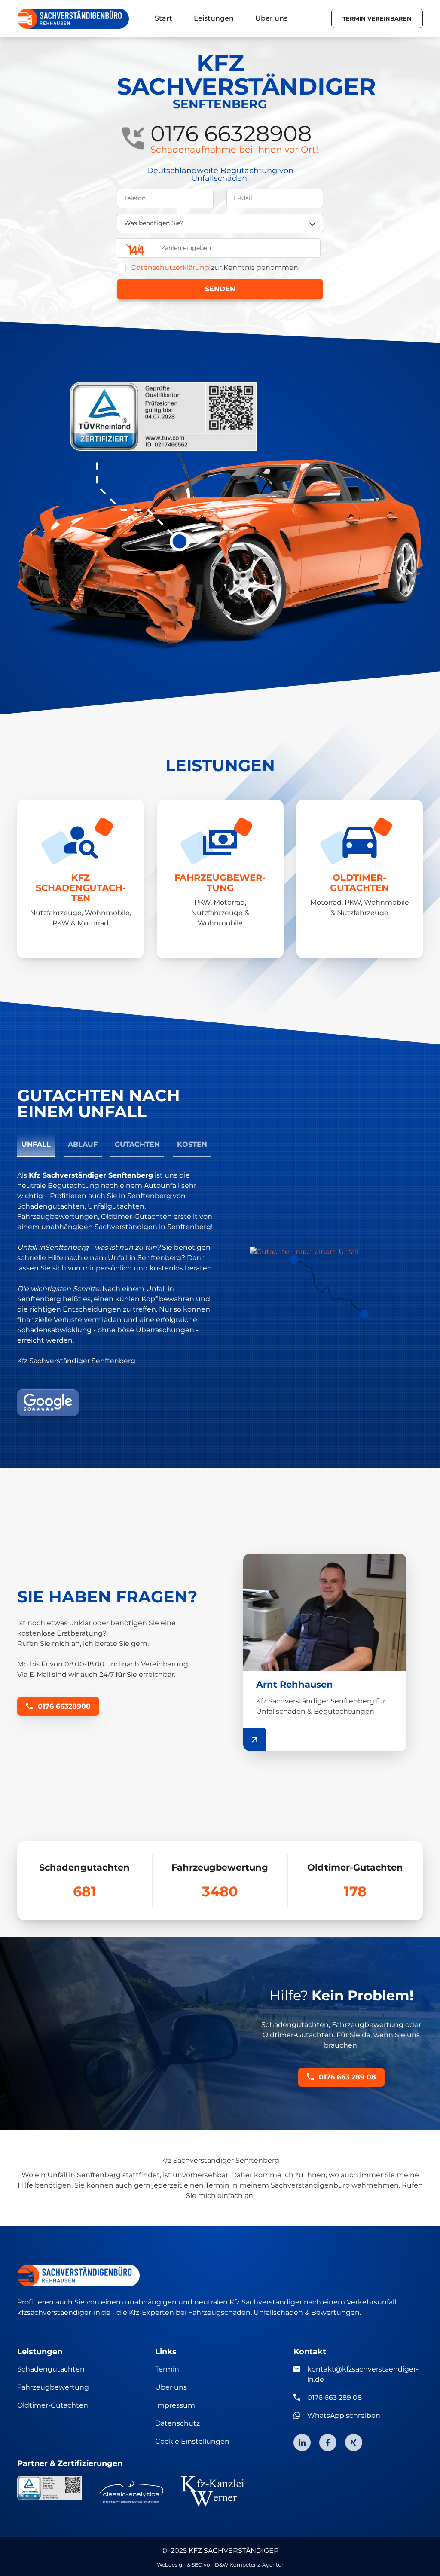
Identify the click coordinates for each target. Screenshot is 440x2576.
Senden (220, 289)
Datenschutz (177, 2423)
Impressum (175, 2405)
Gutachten (137, 1144)
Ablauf (83, 1144)
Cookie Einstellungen (192, 2441)
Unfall (36, 1144)
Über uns (171, 2387)
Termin (167, 2369)
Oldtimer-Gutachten (53, 2405)
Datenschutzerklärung (170, 267)
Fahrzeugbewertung (53, 2387)
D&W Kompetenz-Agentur (249, 2565)
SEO (197, 2565)
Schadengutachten (51, 2369)
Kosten (192, 1144)
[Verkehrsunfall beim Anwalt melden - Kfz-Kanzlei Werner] (213, 2491)
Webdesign (171, 2565)
